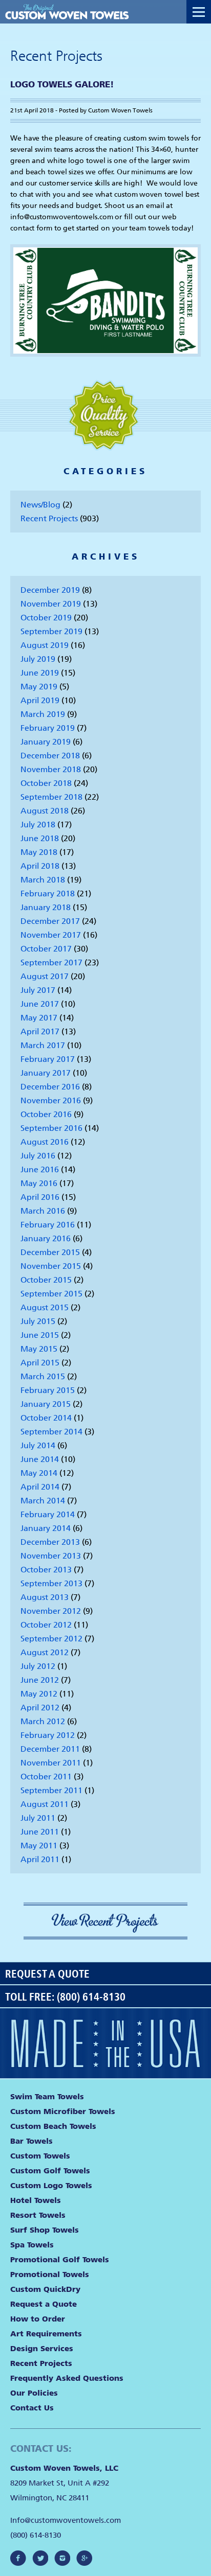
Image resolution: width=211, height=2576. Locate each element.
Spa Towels (32, 2245)
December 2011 (50, 1749)
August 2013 (45, 1597)
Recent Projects (49, 518)
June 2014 (40, 1459)
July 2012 (38, 1666)
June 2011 (40, 1832)
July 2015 (38, 1321)
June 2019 (40, 673)
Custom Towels (40, 2156)
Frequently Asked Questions (67, 2378)
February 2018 (48, 894)
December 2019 (50, 590)
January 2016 (46, 1238)
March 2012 (43, 1721)
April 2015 (40, 1363)
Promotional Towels (50, 2275)
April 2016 (40, 1197)
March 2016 (43, 1211)
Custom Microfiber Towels (63, 2111)
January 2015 (46, 1404)
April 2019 (40, 700)
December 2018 (50, 756)
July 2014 (38, 1445)
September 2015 (51, 1294)
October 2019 (46, 618)
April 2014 (40, 1487)
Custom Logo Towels (51, 2186)
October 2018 (46, 783)
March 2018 (43, 880)
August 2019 (45, 645)
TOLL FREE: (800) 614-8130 (65, 1997)
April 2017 (40, 1031)
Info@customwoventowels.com (66, 2520)
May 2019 (39, 687)
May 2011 (39, 1846)
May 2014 (39, 1473)
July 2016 (38, 1156)
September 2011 (51, 1790)
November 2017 (51, 935)
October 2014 (46, 1418)
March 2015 (43, 1376)
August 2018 (45, 811)
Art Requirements (46, 2334)
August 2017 (45, 976)
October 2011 (46, 1777)
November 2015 (51, 1266)
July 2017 (38, 990)
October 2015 (46, 1280)
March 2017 (43, 1045)
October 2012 (46, 1625)
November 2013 (51, 1556)
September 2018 (51, 797)
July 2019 (38, 659)
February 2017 (48, 1059)
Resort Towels (38, 2215)
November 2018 (51, 769)
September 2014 (51, 1432)
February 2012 (48, 1735)
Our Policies (34, 2393)
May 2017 (39, 1018)
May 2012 (39, 1694)
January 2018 (46, 907)
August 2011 (45, 1804)
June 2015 (40, 1335)
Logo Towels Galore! (62, 84)
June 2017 (40, 1004)
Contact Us (32, 2408)
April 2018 (40, 866)
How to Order (38, 2319)
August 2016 (45, 1142)
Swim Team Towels (47, 2097)
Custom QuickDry (45, 2289)
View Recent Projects (105, 1923)
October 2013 (46, 1570)
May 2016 (39, 1183)
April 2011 (40, 1859)
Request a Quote (47, 1974)
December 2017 (50, 921)
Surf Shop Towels (45, 2230)
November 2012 (51, 1611)
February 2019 (48, 728)
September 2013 (51, 1583)
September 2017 (51, 962)
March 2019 (43, 714)
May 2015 (39, 1349)
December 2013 (50, 1542)
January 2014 (46, 1528)
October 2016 (46, 1114)
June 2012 (40, 1680)
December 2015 (50, 1252)
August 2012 (45, 1652)
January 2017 (46, 1073)
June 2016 (40, 1169)
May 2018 (39, 852)
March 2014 (43, 1501)
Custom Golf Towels (50, 2171)
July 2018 (38, 825)
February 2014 (48, 1514)
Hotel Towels (36, 2200)
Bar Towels (31, 2141)
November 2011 (51, 1763)
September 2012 (51, 1639)
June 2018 (40, 838)
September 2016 (51, 1128)
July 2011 (38, 1818)
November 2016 (51, 1100)
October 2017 (46, 949)
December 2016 (50, 1087)
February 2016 (48, 1225)
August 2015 (45, 1307)
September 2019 (51, 631)
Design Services (42, 2349)
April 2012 (40, 1708)
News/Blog (40, 505)
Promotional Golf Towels (60, 2260)
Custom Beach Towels (53, 2126)
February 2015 (48, 1390)
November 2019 (51, 604)
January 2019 (46, 742)
